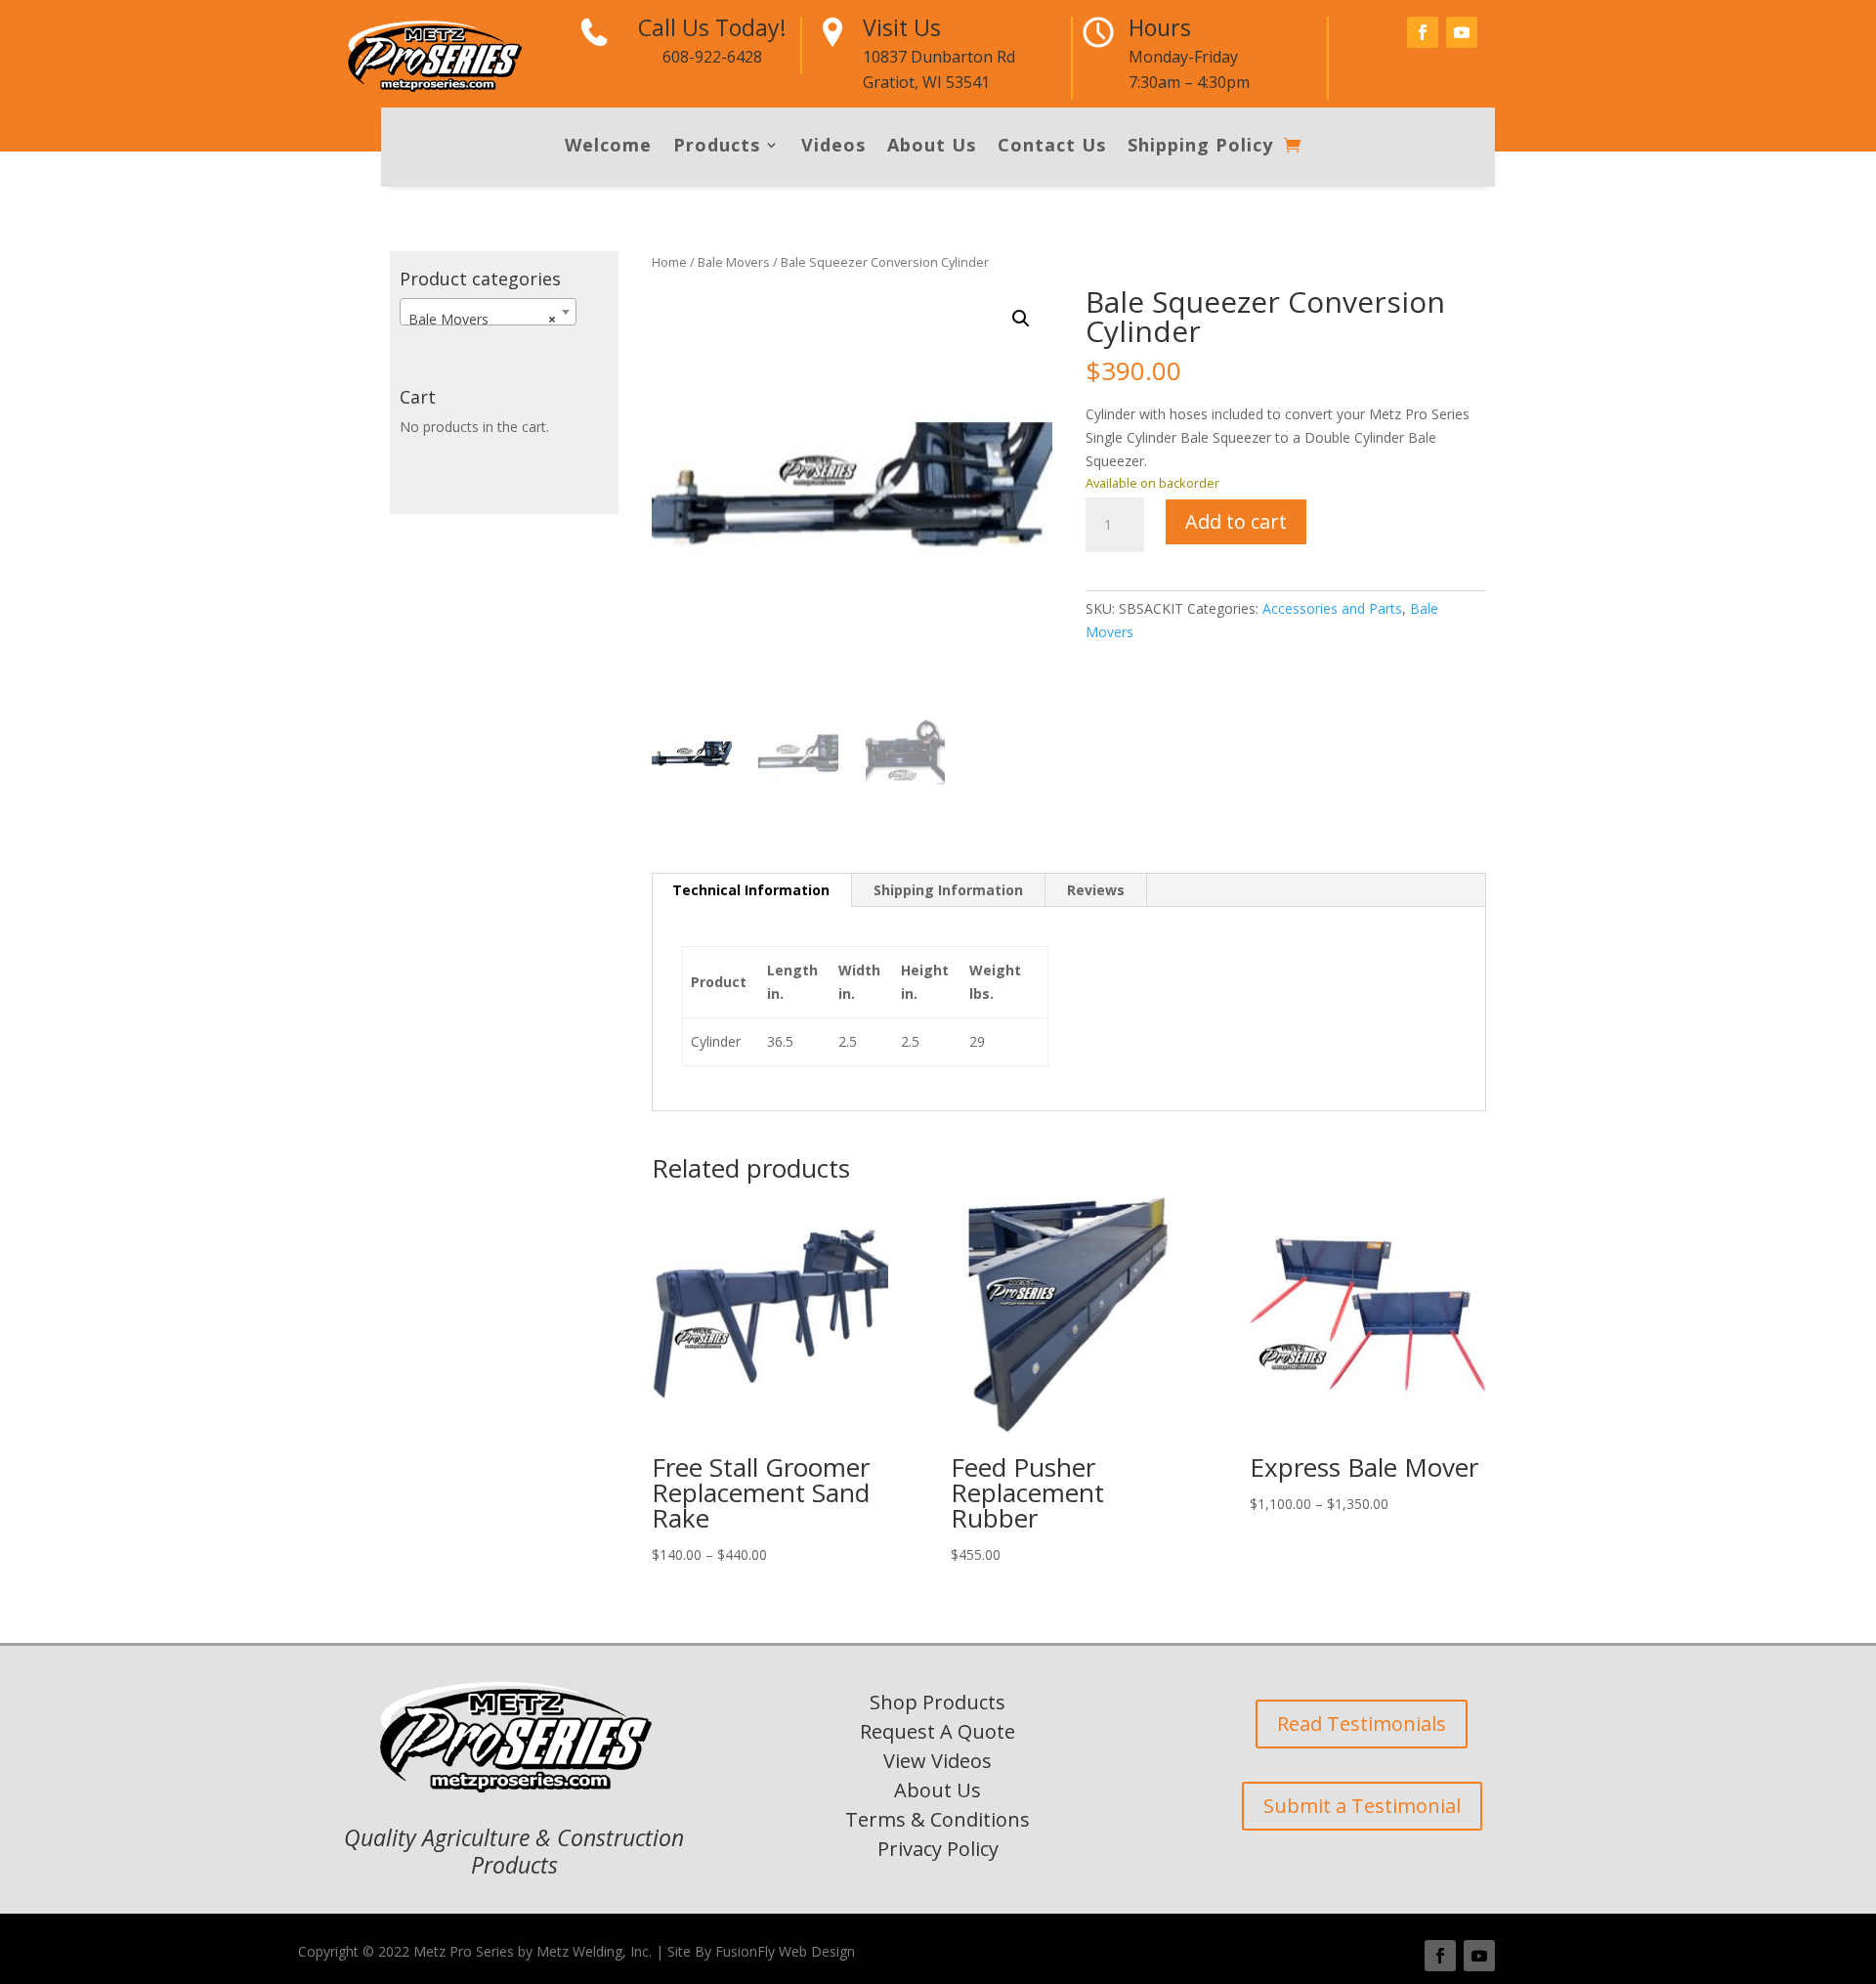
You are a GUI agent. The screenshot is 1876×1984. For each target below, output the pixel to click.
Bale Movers (734, 262)
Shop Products (938, 1702)
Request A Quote (938, 1731)
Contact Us (1052, 147)
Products (717, 147)
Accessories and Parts (1332, 608)
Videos (833, 147)
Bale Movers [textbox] (482, 319)
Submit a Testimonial (1362, 1806)
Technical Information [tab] (751, 890)
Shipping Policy (1200, 147)
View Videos (938, 1761)
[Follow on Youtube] (1462, 32)
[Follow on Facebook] (1423, 32)
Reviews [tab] (1096, 890)
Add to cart (1236, 521)
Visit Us (902, 27)
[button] (1021, 319)
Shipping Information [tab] (948, 890)
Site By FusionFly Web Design (761, 1951)
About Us (932, 147)
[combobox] (488, 312)
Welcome (608, 147)
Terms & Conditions (938, 1819)
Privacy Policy (938, 1849)
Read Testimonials (1362, 1724)
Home (669, 262)
